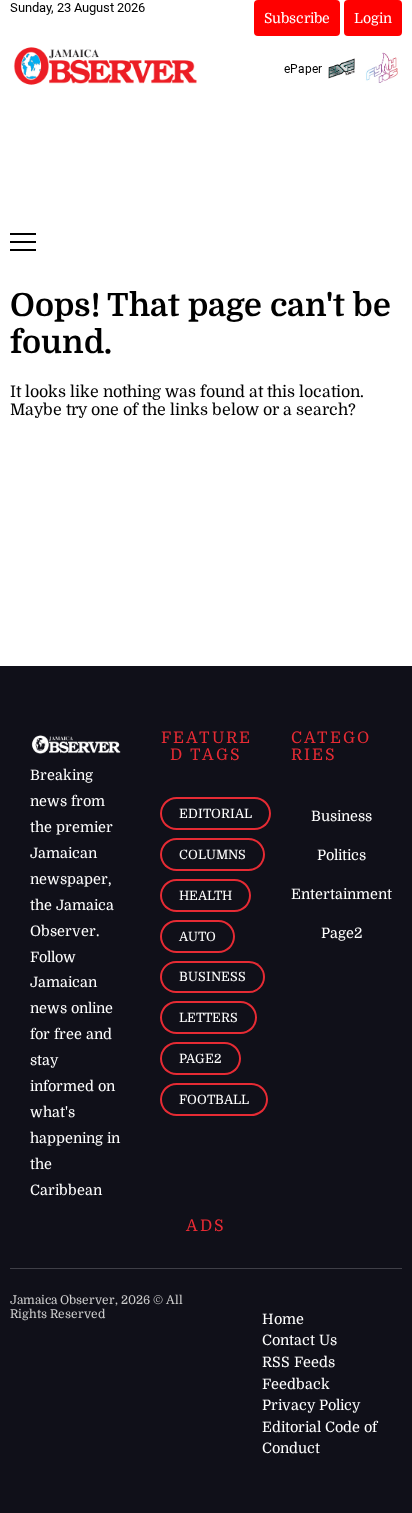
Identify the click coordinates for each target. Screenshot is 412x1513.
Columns (212, 854)
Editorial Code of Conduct (319, 1438)
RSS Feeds (298, 1362)
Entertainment (341, 894)
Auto (197, 936)
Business (212, 976)
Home (283, 1319)
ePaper (303, 69)
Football (214, 1099)
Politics (341, 855)
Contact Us (299, 1340)
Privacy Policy (311, 1405)
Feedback (296, 1384)
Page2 (200, 1058)
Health (205, 895)
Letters (208, 1017)
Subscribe (297, 18)
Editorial (215, 813)
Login (373, 18)
